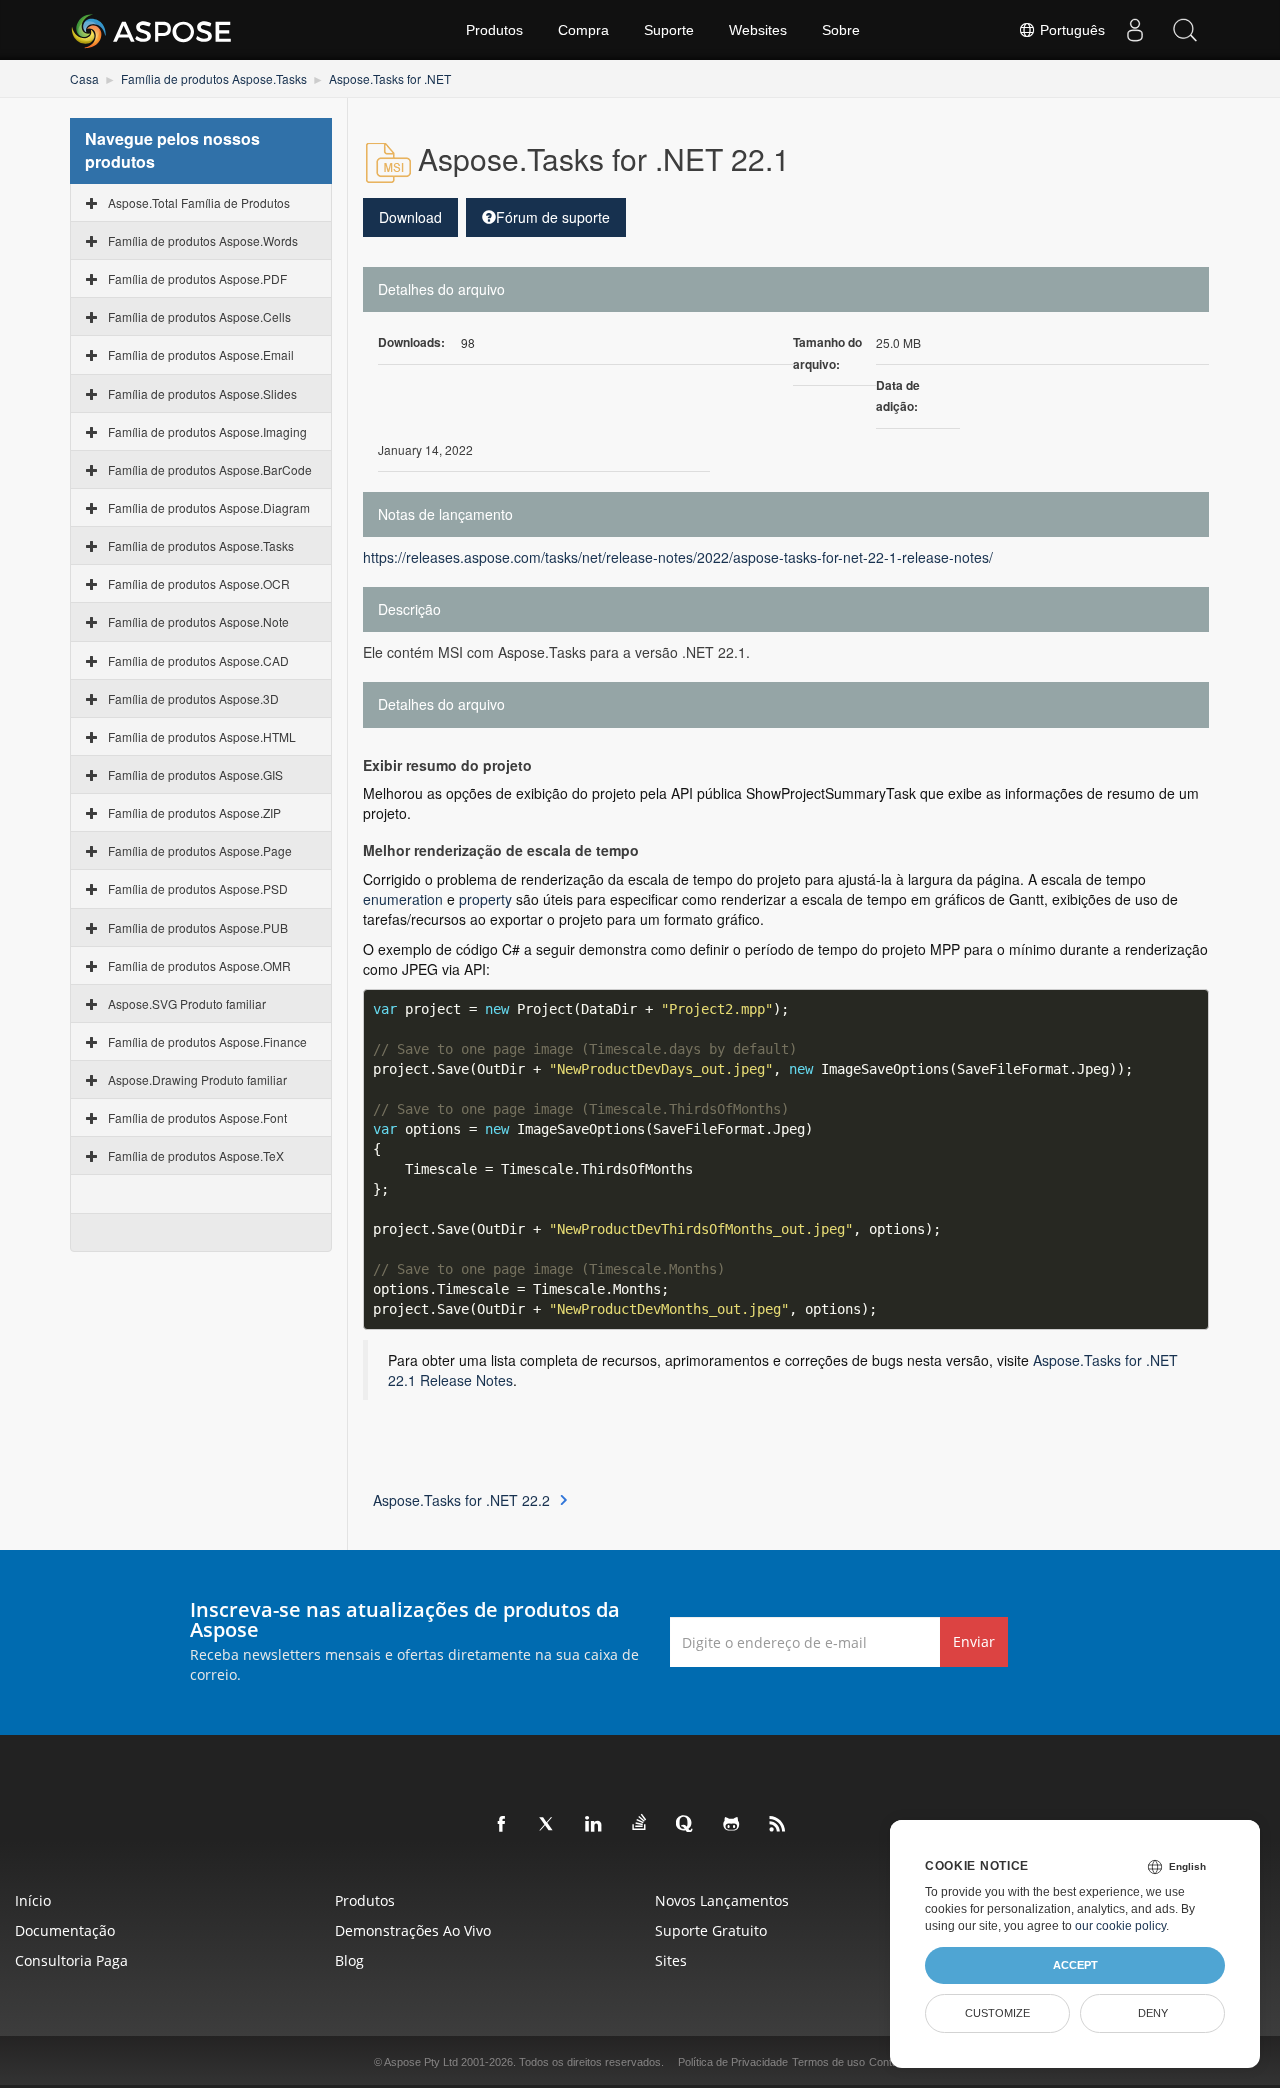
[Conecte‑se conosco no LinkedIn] (594, 1825)
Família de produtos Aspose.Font (197, 1117)
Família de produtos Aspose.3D (193, 698)
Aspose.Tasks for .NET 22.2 (461, 1500)
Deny (1153, 2013)
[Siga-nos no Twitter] (548, 1825)
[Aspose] (152, 30)
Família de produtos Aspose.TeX (196, 1155)
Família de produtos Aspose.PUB (198, 927)
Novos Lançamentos (722, 1900)
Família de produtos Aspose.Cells (199, 316)
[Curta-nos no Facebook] (502, 1825)
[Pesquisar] (1185, 30)
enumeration (403, 899)
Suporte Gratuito (711, 1930)
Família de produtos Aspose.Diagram (209, 507)
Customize (997, 2013)
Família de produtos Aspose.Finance (207, 1041)
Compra (583, 30)
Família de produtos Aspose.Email (201, 354)
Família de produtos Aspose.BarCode (210, 469)
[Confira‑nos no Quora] (686, 1825)
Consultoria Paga (71, 1960)
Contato (888, 2062)
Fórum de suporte (553, 217)
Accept (1075, 1965)
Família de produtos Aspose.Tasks (214, 78)
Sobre (841, 30)
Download (410, 217)
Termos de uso (828, 2062)
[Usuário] (1135, 30)
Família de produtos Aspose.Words (203, 240)
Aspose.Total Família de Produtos (199, 202)
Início (33, 1900)
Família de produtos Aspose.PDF (197, 278)
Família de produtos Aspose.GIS (195, 774)
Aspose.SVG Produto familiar (187, 1003)
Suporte (669, 30)
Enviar (974, 1641)
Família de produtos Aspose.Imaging (207, 431)
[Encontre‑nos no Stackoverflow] (640, 1823)
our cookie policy (1120, 1926)
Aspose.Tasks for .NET (390, 78)
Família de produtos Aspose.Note (198, 621)
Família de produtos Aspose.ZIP (194, 812)
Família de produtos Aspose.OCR (199, 583)
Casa (84, 78)
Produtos (494, 30)
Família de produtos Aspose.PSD (198, 888)
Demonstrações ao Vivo (413, 1930)
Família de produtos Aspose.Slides (202, 393)
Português (1070, 30)
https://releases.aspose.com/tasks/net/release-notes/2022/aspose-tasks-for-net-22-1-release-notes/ (678, 557)
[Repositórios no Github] (732, 1825)
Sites (671, 1960)
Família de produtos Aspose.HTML (202, 736)
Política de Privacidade (733, 2062)
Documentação (65, 1930)
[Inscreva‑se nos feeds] (778, 1825)
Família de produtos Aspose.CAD (198, 660)
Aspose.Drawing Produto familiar (197, 1079)
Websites (758, 30)
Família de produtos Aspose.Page (200, 850)
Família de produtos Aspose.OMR (199, 965)
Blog (349, 1960)
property (485, 899)
